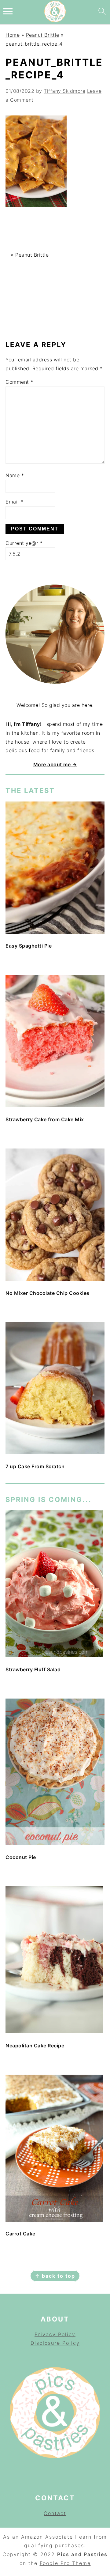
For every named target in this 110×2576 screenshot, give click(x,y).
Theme (81, 2563)
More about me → (55, 764)
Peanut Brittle (43, 35)
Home (13, 35)
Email (14, 502)
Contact (55, 2513)
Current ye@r (24, 543)
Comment (19, 382)
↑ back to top (55, 2276)
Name (15, 475)
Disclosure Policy (55, 2343)
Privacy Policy (55, 2334)
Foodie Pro (56, 2563)
